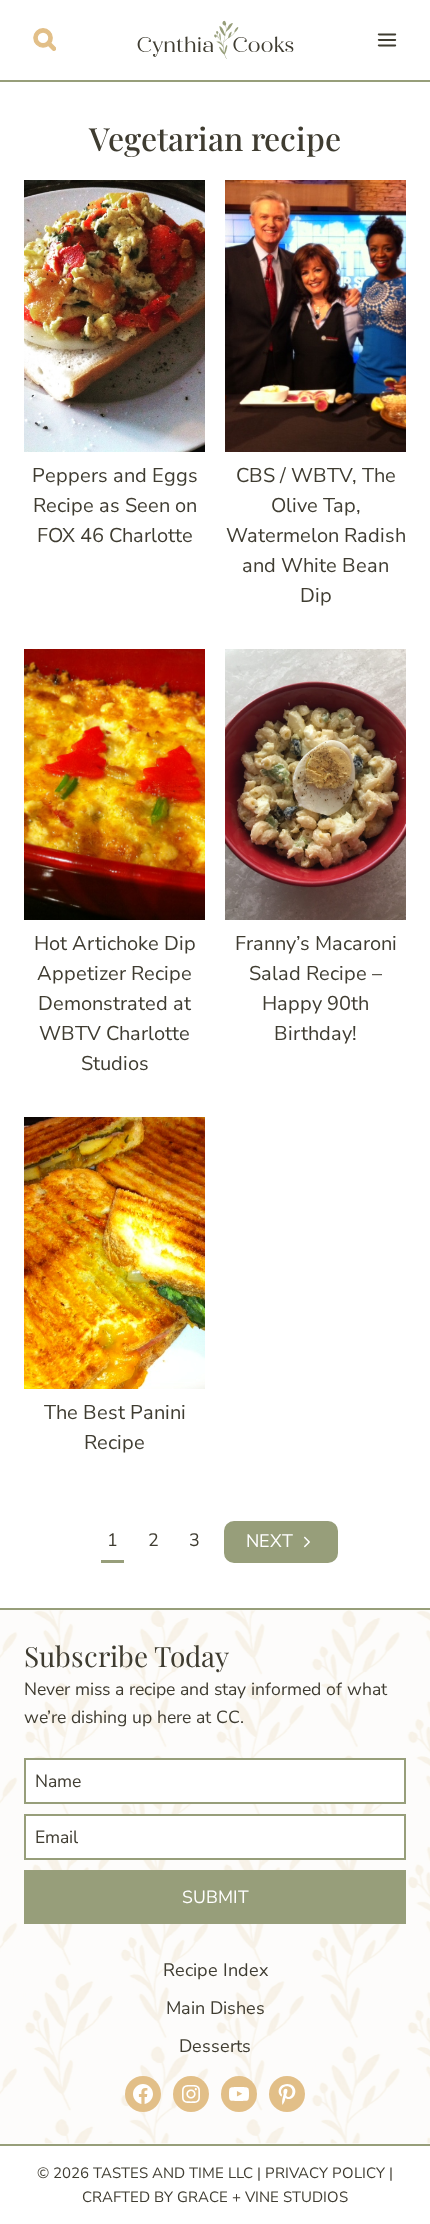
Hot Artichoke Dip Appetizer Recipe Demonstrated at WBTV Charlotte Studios (115, 1003)
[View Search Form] (44, 39)
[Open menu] (386, 39)
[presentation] (114, 316)
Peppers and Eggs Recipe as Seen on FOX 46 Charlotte (115, 505)
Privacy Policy (325, 2173)
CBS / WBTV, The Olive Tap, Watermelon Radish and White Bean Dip (316, 535)
